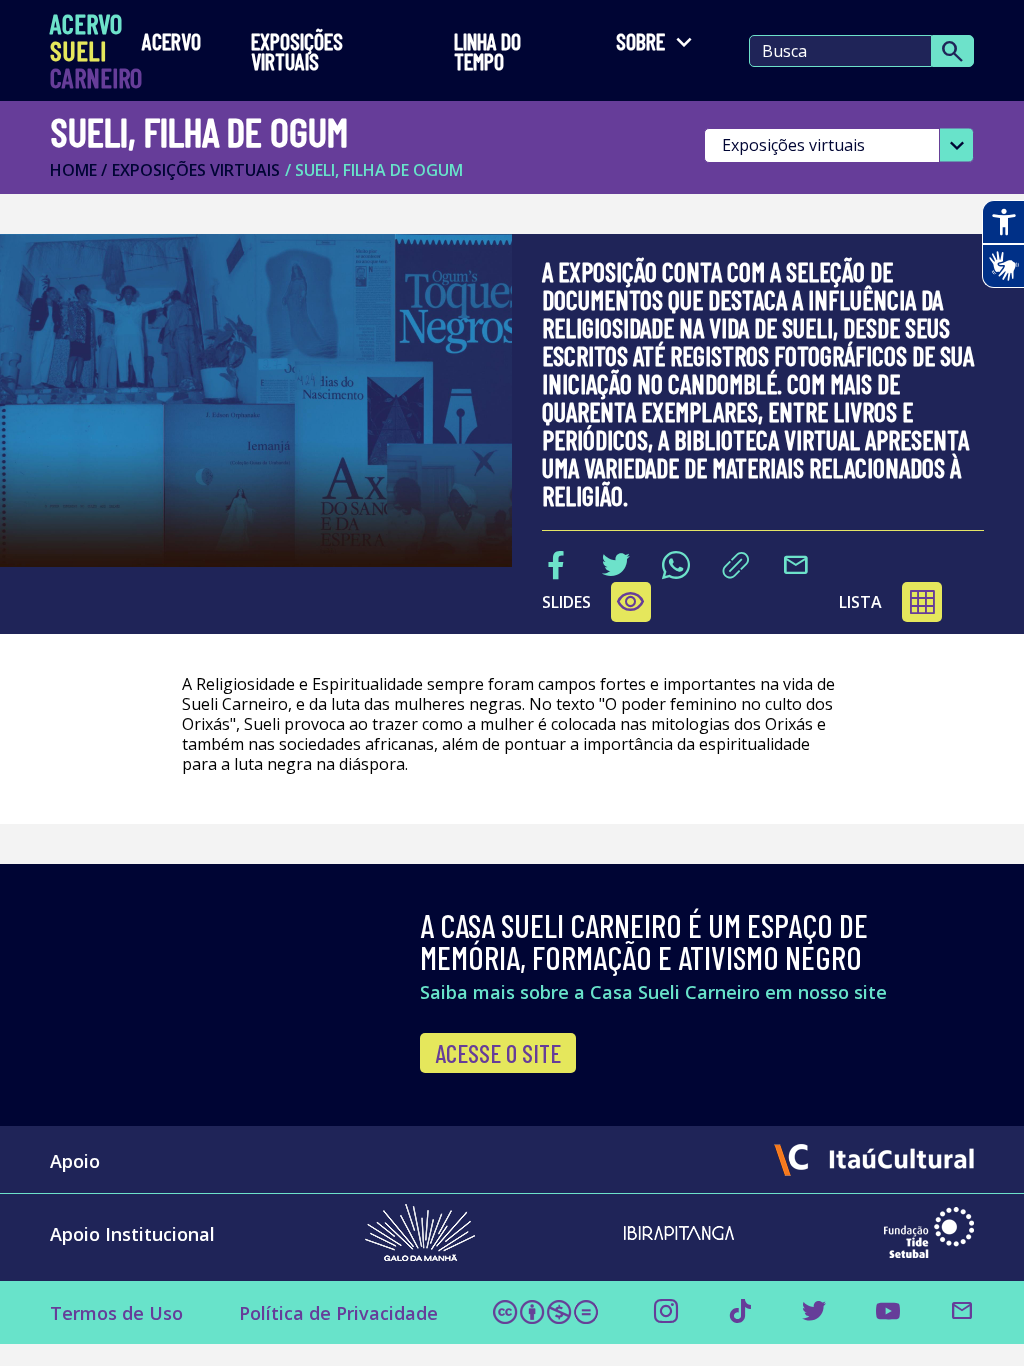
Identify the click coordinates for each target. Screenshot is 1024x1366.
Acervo (171, 42)
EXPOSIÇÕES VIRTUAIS (297, 51)
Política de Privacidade (338, 1313)
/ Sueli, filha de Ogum (374, 170)
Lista (860, 602)
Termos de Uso (116, 1313)
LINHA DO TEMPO (487, 51)
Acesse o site (498, 1053)
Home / (78, 170)
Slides (594, 602)
